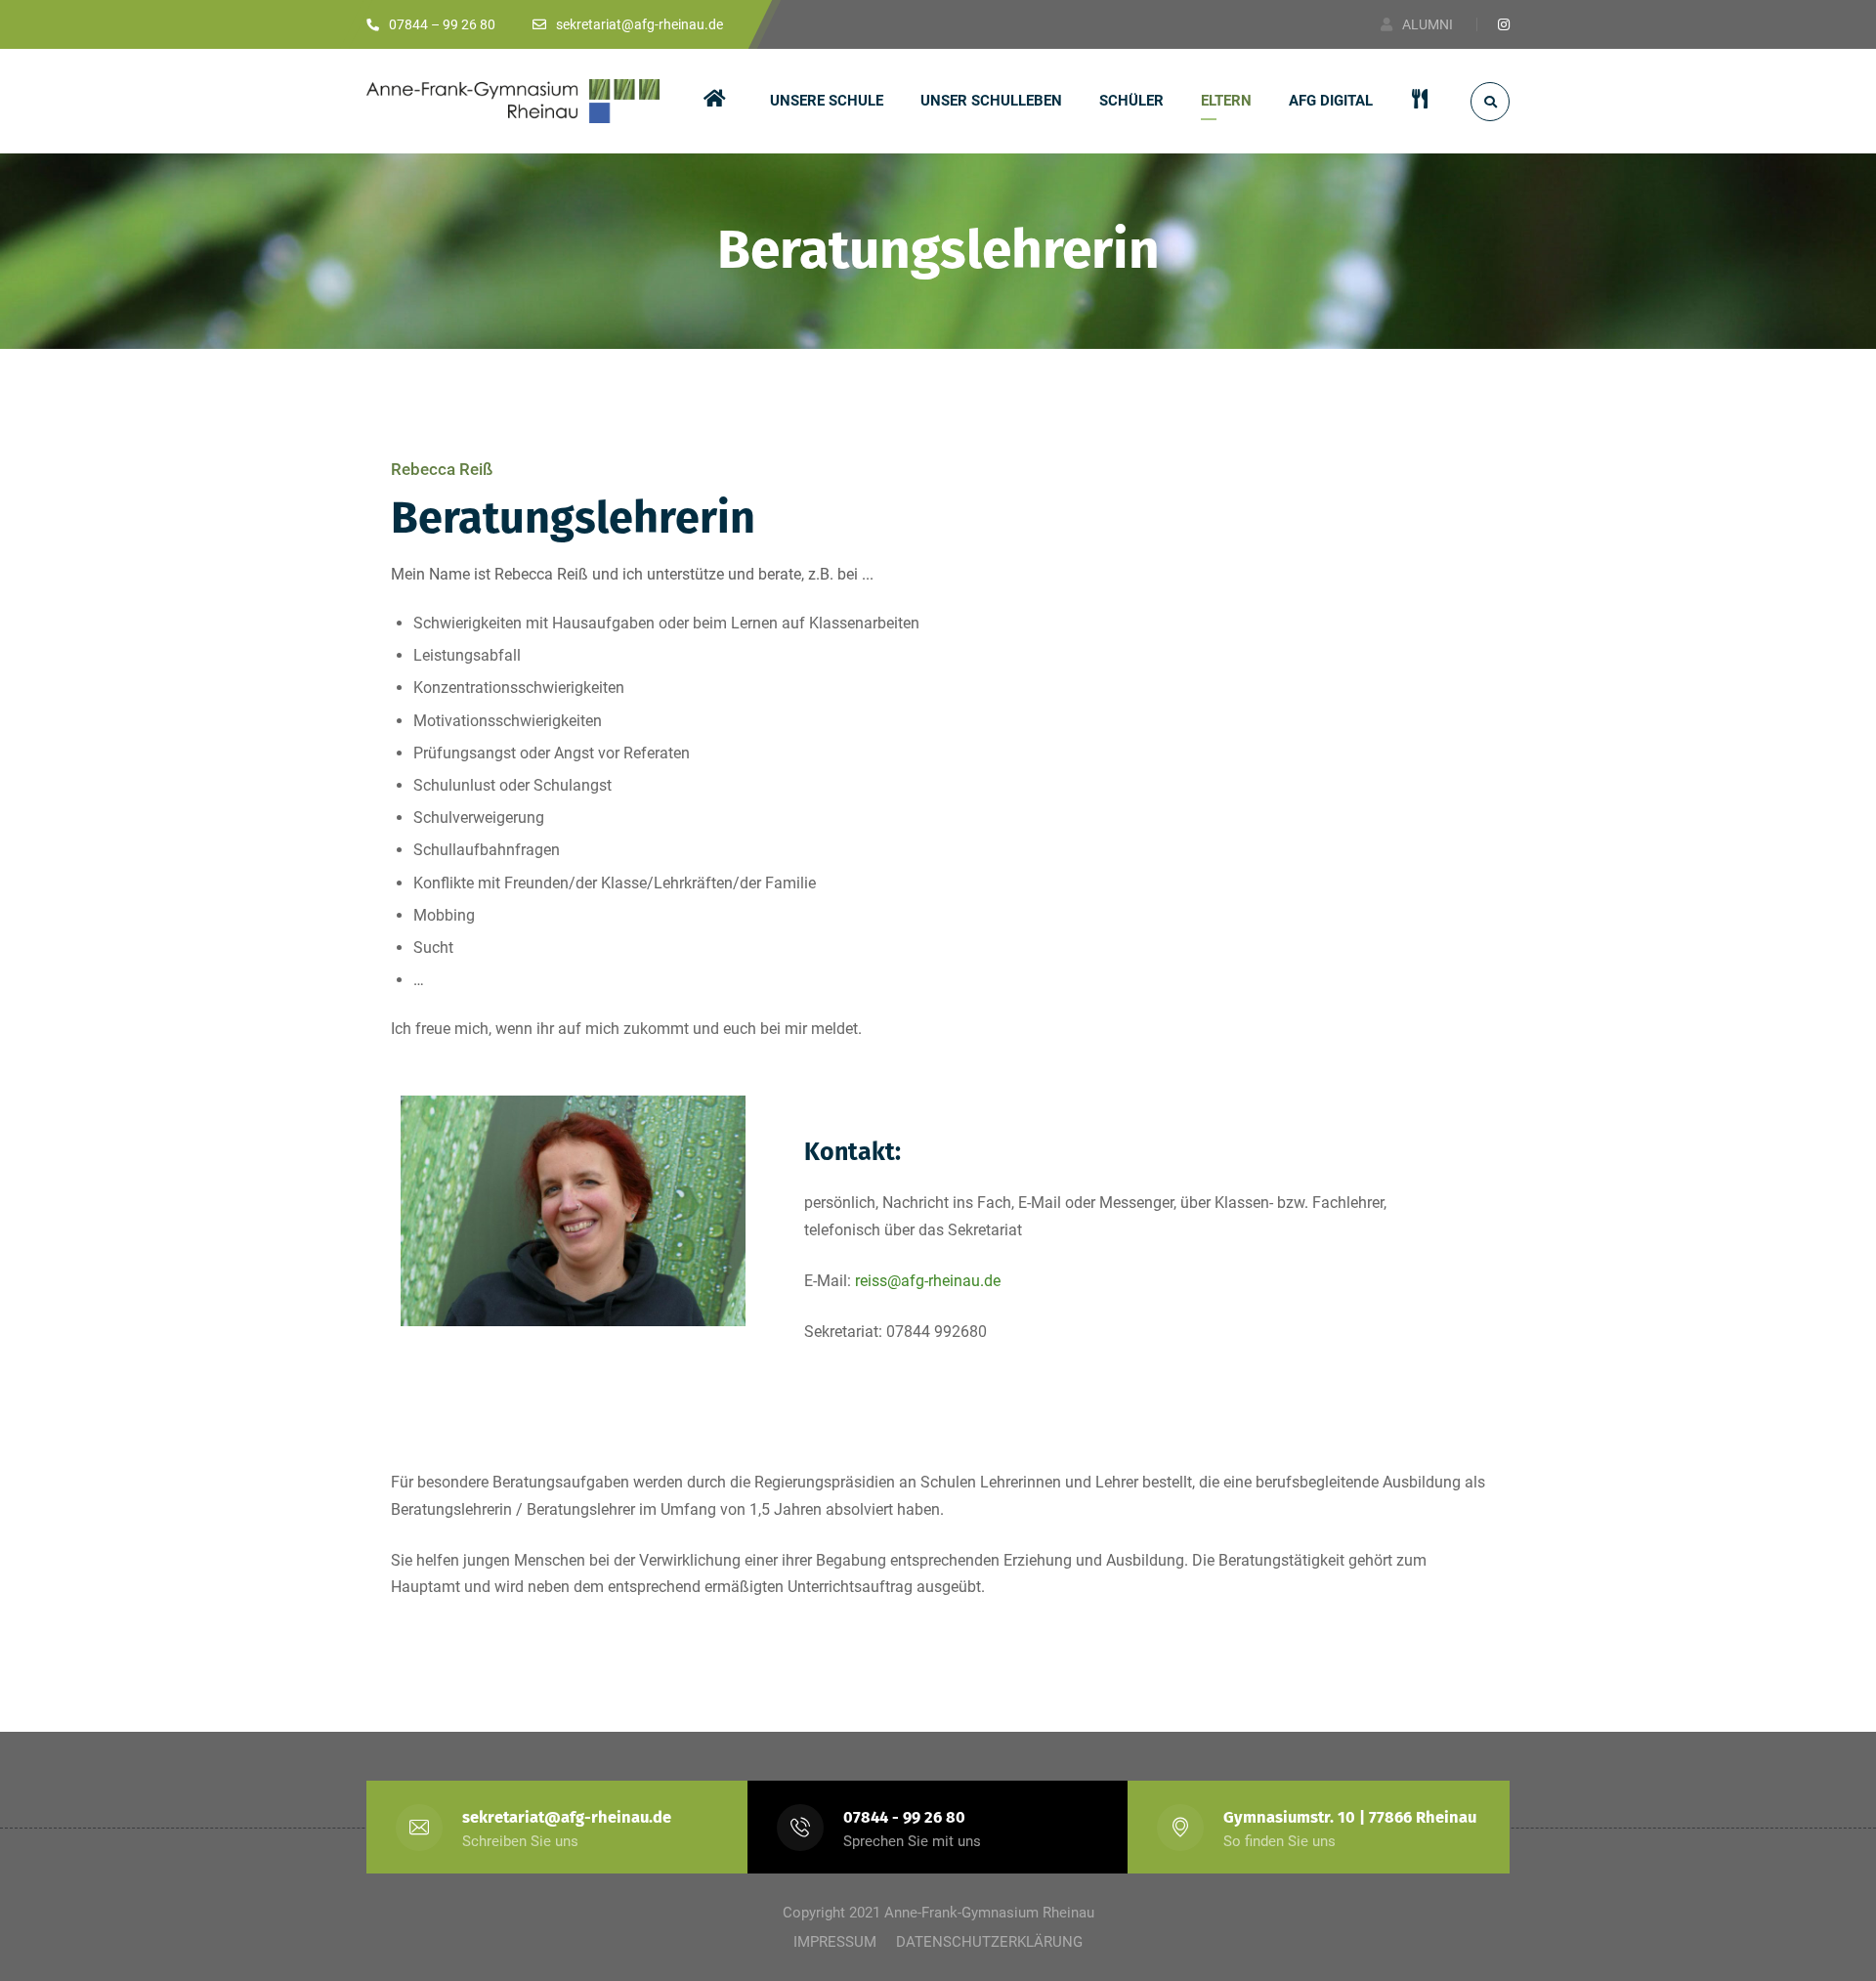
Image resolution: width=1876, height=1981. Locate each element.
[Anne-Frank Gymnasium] (513, 101)
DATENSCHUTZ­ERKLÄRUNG (989, 1942)
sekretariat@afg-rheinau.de (567, 1817)
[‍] (718, 101)
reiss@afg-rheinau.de (928, 1281)
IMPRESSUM (835, 1942)
